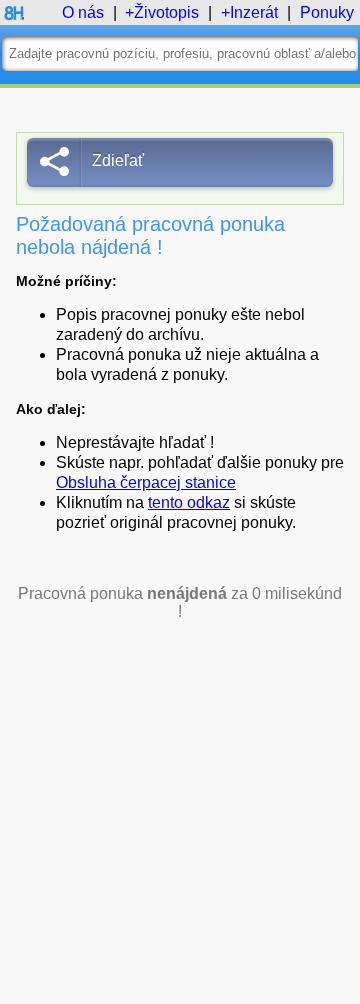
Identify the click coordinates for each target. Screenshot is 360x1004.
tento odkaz (189, 502)
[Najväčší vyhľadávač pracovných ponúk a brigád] (14, 17)
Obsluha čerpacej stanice (146, 482)
